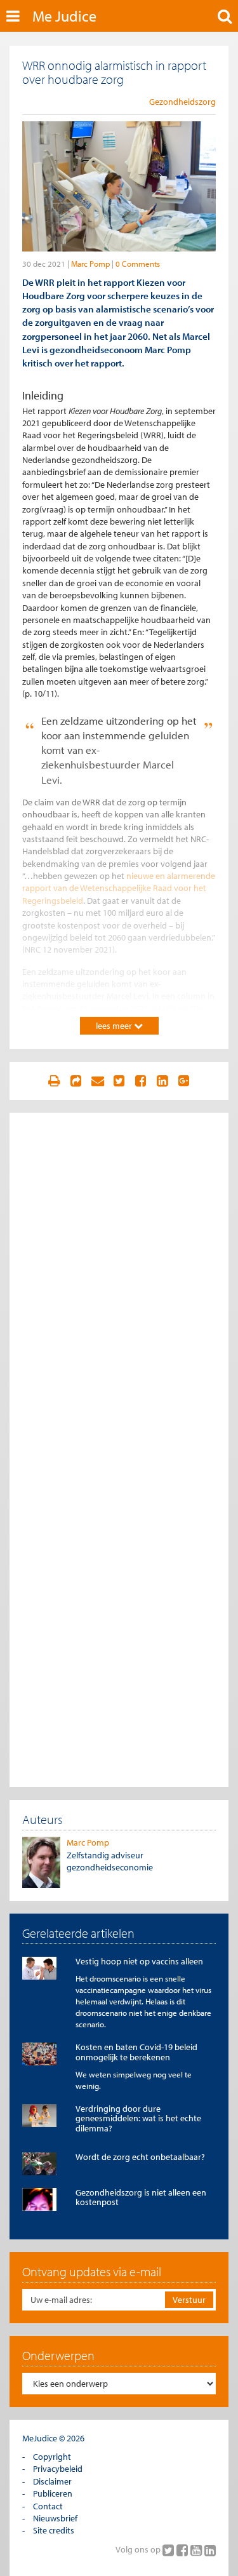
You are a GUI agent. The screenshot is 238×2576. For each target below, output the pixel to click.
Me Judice (64, 16)
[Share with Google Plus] (183, 1081)
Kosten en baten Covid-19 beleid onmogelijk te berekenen (136, 2052)
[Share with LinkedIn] (162, 1081)
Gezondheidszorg (182, 102)
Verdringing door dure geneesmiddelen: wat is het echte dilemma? (138, 2118)
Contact (48, 2506)
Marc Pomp (90, 264)
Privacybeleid (58, 2469)
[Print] (55, 1081)
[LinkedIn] (210, 2550)
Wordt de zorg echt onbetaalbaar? (140, 2157)
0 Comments (138, 264)
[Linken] (76, 1081)
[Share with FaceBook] (140, 1081)
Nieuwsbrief (55, 2518)
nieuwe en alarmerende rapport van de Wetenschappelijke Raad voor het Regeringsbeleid (119, 888)
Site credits (54, 2530)
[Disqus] (119, 1284)
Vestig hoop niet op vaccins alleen (139, 1961)
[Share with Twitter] (119, 1081)
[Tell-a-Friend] (98, 1081)
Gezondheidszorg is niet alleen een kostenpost (141, 2197)
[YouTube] (197, 2550)
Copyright (52, 2457)
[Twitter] (169, 2550)
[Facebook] (183, 2550)
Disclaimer (52, 2481)
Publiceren (53, 2493)
